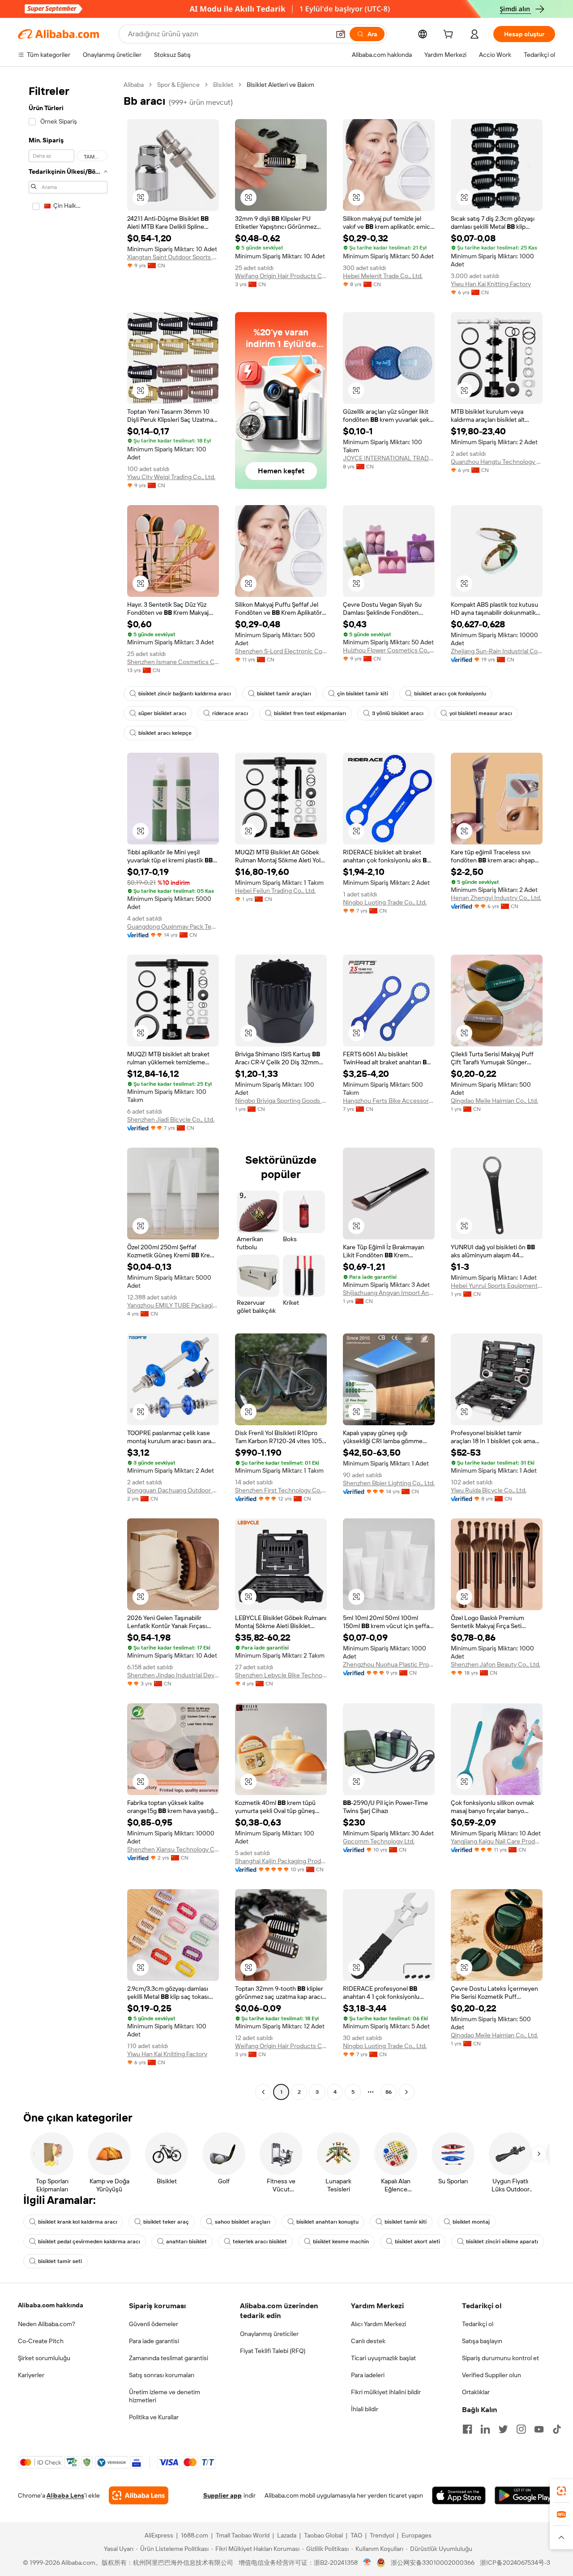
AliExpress (159, 2535)
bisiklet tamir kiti (406, 2222)
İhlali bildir (365, 2409)
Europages (417, 2535)
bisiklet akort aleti (417, 2242)
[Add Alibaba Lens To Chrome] (139, 2495)
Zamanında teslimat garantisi (169, 2358)
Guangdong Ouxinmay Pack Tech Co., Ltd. (173, 926)
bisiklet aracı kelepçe (165, 733)
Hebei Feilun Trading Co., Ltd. (275, 891)
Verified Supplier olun (492, 2375)
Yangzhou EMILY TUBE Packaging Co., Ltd (173, 1305)
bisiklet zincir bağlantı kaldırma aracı (185, 694)
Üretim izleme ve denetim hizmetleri (165, 2396)
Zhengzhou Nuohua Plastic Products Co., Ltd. (389, 1664)
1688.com (195, 2535)
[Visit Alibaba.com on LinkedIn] (485, 2429)
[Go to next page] (406, 2092)
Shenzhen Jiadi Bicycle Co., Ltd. (171, 1119)
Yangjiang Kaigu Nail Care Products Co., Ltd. (497, 1841)
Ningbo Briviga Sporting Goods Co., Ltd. (281, 1101)
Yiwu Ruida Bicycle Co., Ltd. (489, 1490)
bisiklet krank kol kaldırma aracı (78, 2222)
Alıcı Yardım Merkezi (378, 2324)
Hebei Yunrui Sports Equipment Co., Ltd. (497, 1286)
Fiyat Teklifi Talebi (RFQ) (273, 2351)
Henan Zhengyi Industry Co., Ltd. (496, 898)
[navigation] (68, 1089)
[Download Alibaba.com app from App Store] (459, 2495)
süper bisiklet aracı (162, 713)
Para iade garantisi (154, 2341)
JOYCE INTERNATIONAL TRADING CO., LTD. (389, 458)
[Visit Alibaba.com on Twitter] (503, 2429)
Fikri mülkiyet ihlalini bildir (386, 2392)
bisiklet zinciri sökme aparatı (502, 2242)
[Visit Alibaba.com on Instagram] (521, 2429)
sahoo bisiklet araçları (243, 2222)
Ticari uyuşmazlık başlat (383, 2358)
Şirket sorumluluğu (44, 2358)
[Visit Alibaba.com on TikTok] (557, 2429)
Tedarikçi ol (478, 2324)
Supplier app (222, 2495)
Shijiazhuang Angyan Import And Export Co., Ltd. (389, 1293)
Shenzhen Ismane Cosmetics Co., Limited (173, 662)
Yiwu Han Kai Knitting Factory (491, 284)
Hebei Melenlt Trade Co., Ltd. (383, 276)
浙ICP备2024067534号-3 (515, 2563)
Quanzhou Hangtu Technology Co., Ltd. (497, 462)
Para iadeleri (368, 2375)
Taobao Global (323, 2535)
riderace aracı (230, 713)
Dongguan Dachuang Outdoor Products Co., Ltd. (173, 1490)
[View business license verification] (367, 2563)
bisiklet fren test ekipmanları (310, 713)
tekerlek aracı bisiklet (260, 2242)
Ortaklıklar (476, 2392)
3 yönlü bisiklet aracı (398, 713)
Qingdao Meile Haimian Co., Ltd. (494, 1101)
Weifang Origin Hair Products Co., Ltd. (281, 276)
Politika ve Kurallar (154, 2417)
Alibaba (134, 85)
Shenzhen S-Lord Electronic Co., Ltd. (281, 651)
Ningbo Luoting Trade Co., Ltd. (385, 902)
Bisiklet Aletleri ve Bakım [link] (280, 85)
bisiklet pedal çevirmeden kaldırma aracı (89, 2242)
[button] (341, 34)
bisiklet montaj (471, 2222)
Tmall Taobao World (243, 2535)
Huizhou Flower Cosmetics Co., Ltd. (389, 650)
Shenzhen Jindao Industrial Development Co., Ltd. (173, 1675)
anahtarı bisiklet (186, 2242)
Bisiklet (223, 85)
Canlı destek (368, 2341)
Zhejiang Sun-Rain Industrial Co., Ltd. (497, 651)
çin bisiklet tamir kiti (363, 694)
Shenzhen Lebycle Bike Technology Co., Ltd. (281, 1675)
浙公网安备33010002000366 (433, 2563)
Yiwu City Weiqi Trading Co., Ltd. (171, 477)
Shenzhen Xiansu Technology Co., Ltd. (173, 1849)
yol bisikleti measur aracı (481, 713)
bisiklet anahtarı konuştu (327, 2222)
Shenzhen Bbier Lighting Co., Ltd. (389, 1483)
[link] (561, 2491)
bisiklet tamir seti (60, 2261)
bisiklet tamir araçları (284, 694)
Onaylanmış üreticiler (269, 2334)
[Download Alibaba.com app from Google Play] (525, 2495)
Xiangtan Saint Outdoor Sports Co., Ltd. (173, 257)
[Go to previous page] (263, 2092)
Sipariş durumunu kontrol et (500, 2358)
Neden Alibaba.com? (47, 2324)
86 (389, 2092)
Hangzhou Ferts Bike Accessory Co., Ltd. (389, 1101)
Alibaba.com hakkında (51, 2305)
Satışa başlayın (482, 2341)
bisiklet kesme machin (341, 2242)
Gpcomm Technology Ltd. (379, 1841)
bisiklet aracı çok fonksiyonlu (450, 694)
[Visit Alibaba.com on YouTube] (539, 2429)
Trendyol (382, 2535)
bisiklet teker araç (166, 2222)
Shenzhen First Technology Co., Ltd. (281, 1490)
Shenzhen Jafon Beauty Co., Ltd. (496, 1664)
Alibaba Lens (65, 2495)
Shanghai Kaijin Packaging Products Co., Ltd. (281, 1861)
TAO (356, 2535)
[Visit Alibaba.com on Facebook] (467, 2429)
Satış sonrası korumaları (162, 2375)
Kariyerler (31, 2375)
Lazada (287, 2535)
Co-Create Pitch (41, 2341)
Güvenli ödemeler (154, 2324)
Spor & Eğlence (178, 85)
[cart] (450, 35)
